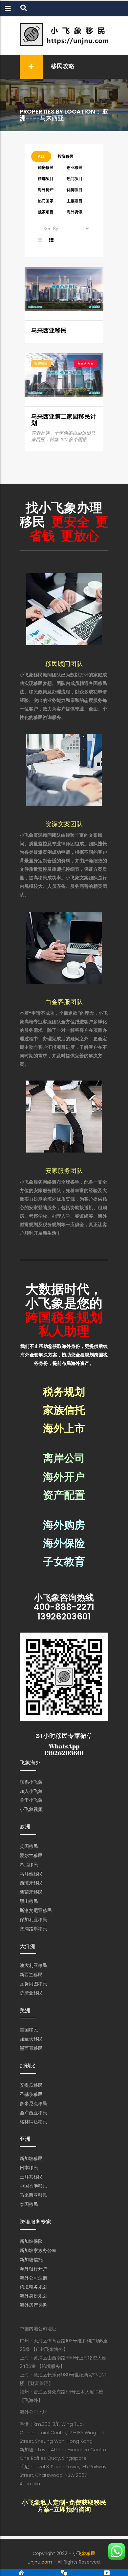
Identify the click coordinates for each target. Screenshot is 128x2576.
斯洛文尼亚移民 (36, 1910)
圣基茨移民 (31, 2094)
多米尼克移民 (33, 2103)
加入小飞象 (31, 1791)
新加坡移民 (31, 2158)
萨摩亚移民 (31, 1993)
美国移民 (29, 2030)
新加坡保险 (31, 2241)
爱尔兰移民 (31, 1855)
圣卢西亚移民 (33, 2113)
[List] (51, 240)
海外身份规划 (33, 2296)
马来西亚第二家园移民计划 (64, 420)
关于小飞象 (31, 1800)
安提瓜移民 (31, 2085)
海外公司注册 (33, 2278)
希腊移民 (29, 1865)
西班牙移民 (31, 1883)
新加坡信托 (31, 2260)
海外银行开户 (33, 2269)
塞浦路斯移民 (33, 1929)
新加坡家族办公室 (38, 2250)
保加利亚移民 (33, 1920)
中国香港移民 (33, 2186)
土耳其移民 (31, 2177)
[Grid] (40, 240)
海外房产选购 (33, 2305)
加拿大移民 (31, 2039)
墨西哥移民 (31, 2048)
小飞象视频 (31, 1809)
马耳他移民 (31, 1874)
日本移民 (29, 2168)
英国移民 (29, 1846)
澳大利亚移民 (33, 1965)
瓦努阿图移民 (33, 1984)
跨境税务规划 (33, 2287)
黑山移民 (29, 1901)
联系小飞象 (31, 1782)
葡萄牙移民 (31, 1892)
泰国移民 (29, 2204)
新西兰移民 (31, 1975)
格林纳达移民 (33, 2122)
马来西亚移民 (49, 330)
